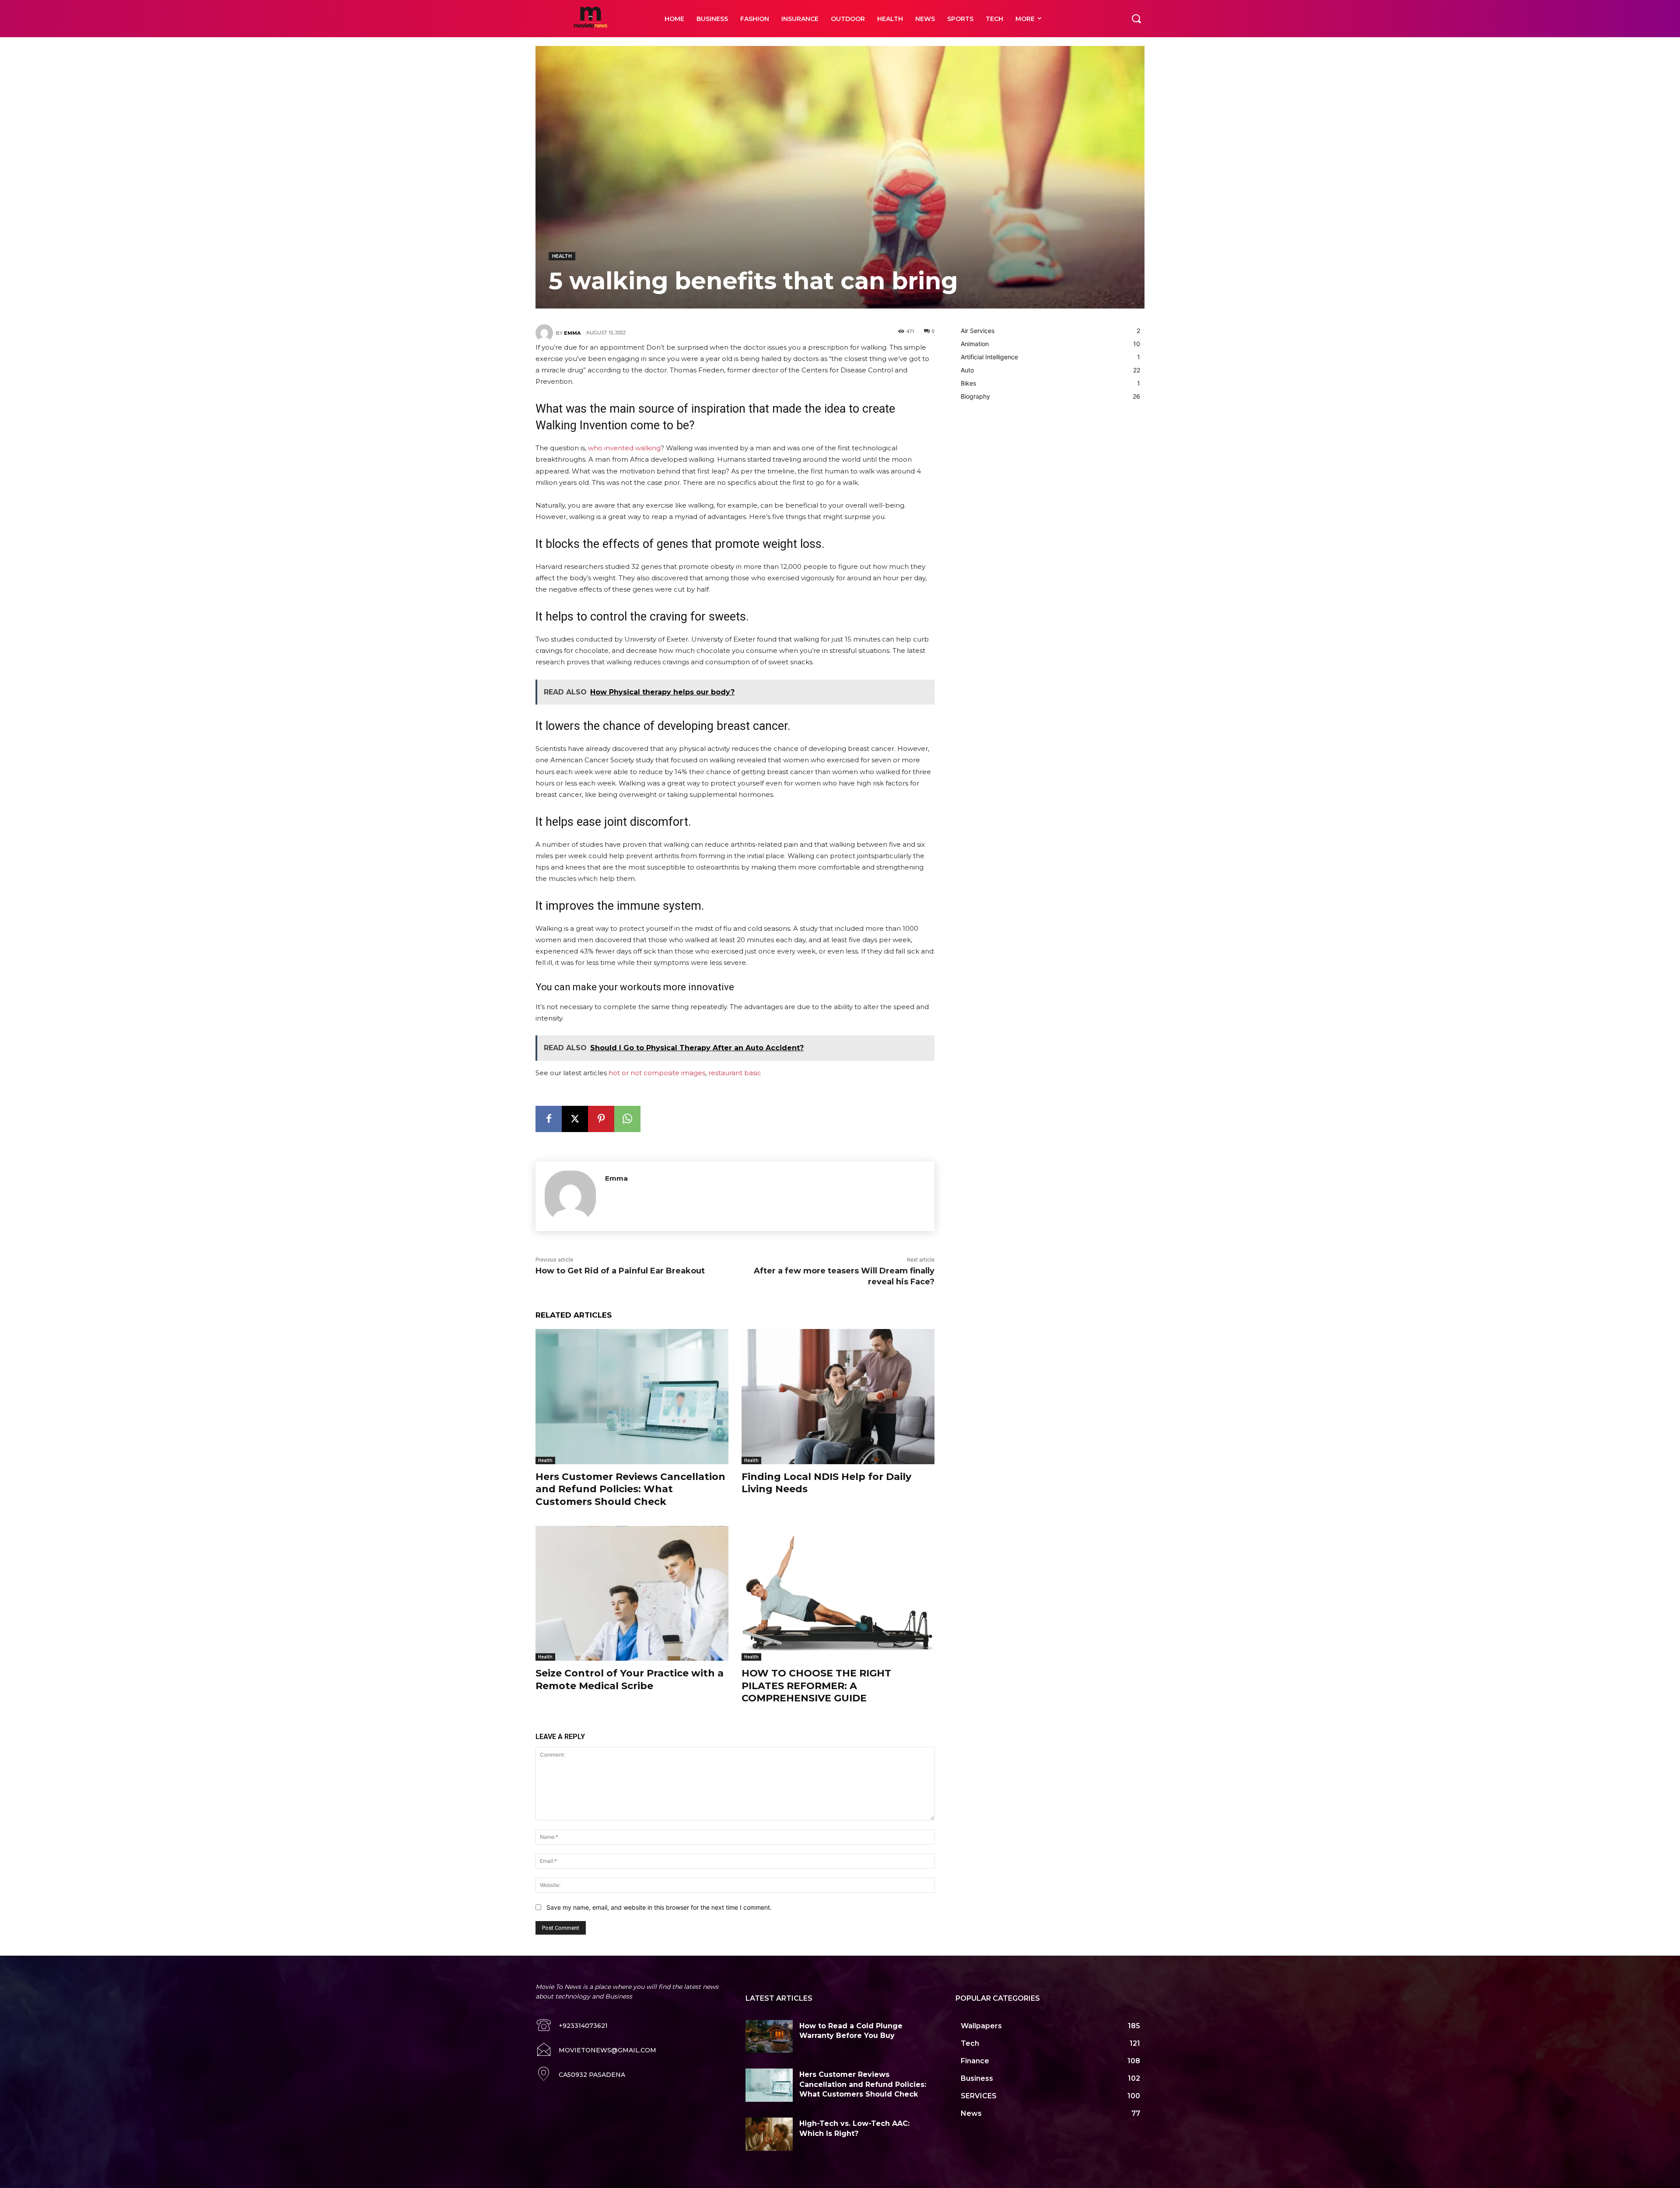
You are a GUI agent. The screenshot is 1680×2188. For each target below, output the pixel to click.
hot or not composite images (657, 1073)
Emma (572, 333)
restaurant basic (735, 1073)
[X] (575, 1119)
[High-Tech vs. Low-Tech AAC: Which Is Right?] (769, 2134)
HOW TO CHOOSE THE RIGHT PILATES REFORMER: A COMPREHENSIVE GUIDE (816, 1686)
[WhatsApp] (627, 1119)
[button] (1136, 18)
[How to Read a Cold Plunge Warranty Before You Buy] (769, 2037)
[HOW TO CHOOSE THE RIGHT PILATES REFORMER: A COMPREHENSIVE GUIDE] (838, 1594)
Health (562, 256)
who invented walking (624, 448)
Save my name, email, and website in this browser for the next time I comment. (659, 1907)
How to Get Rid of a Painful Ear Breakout (620, 1271)
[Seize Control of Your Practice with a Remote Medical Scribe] (632, 1594)
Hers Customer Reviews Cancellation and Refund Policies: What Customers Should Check (630, 1489)
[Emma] (546, 333)
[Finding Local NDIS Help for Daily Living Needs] (838, 1397)
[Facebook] (549, 1119)
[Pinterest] (601, 1119)
